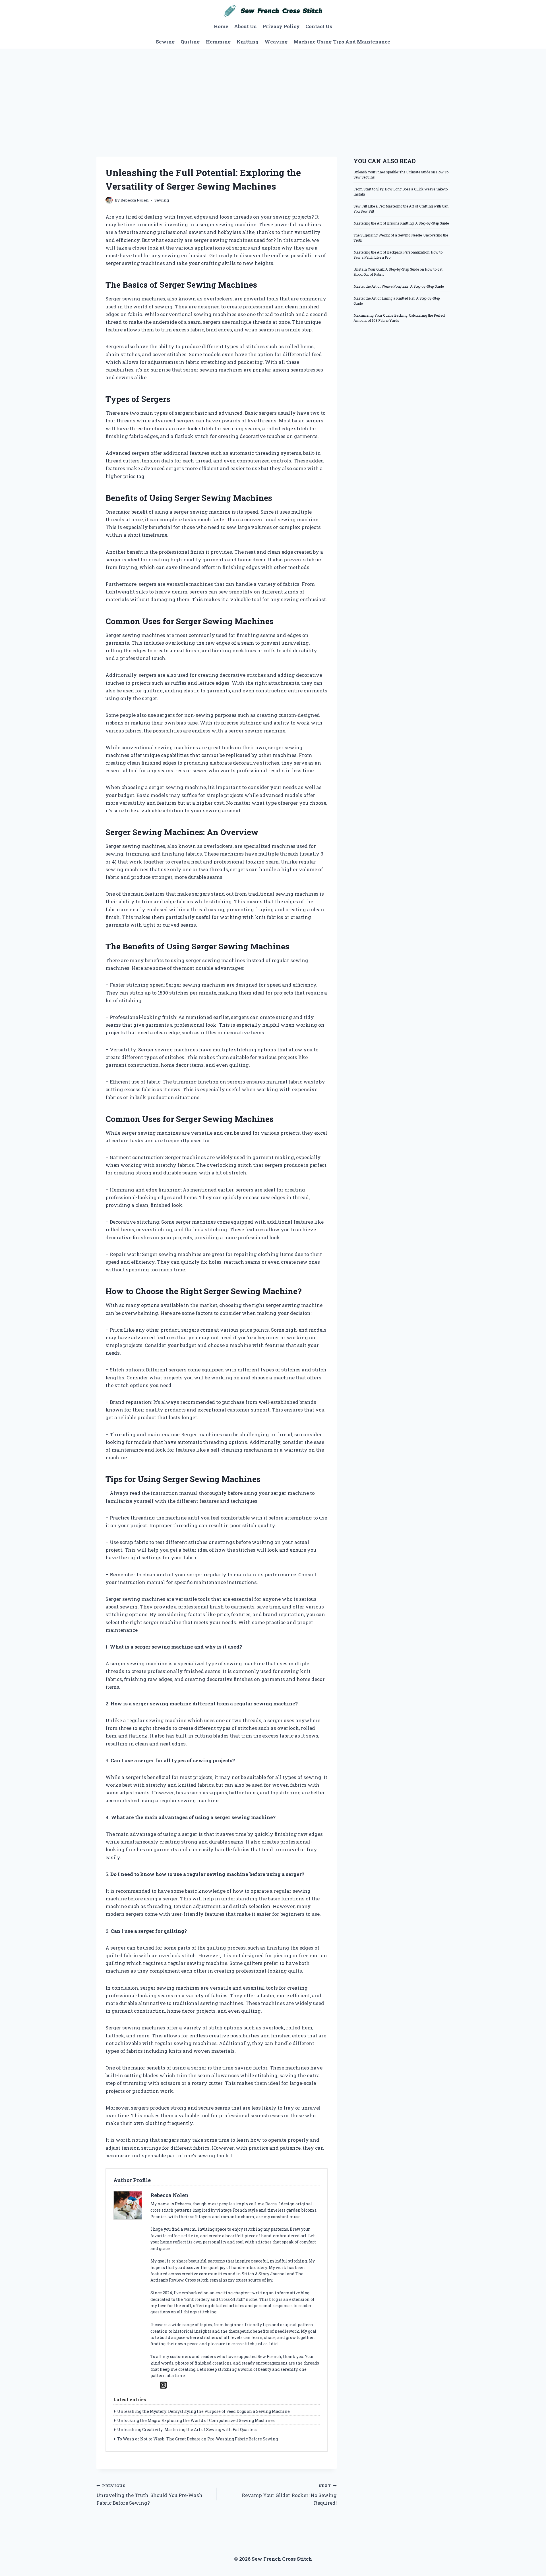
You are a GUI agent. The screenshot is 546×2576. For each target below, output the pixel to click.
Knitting (248, 42)
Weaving (276, 42)
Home (221, 26)
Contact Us (319, 26)
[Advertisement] (273, 91)
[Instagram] (163, 2385)
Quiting (190, 42)
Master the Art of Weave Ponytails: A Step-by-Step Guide (399, 286)
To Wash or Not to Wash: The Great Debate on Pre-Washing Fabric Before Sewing (197, 2439)
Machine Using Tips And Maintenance (342, 42)
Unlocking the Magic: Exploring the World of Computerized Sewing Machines (196, 2420)
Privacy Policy (281, 26)
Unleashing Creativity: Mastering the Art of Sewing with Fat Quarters (187, 2429)
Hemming (218, 42)
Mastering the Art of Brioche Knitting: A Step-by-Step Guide (401, 223)
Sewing (165, 42)
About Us (245, 26)
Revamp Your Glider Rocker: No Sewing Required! (289, 2495)
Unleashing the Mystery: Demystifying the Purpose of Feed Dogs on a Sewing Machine (203, 2411)
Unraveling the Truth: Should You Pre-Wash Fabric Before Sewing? (149, 2495)
